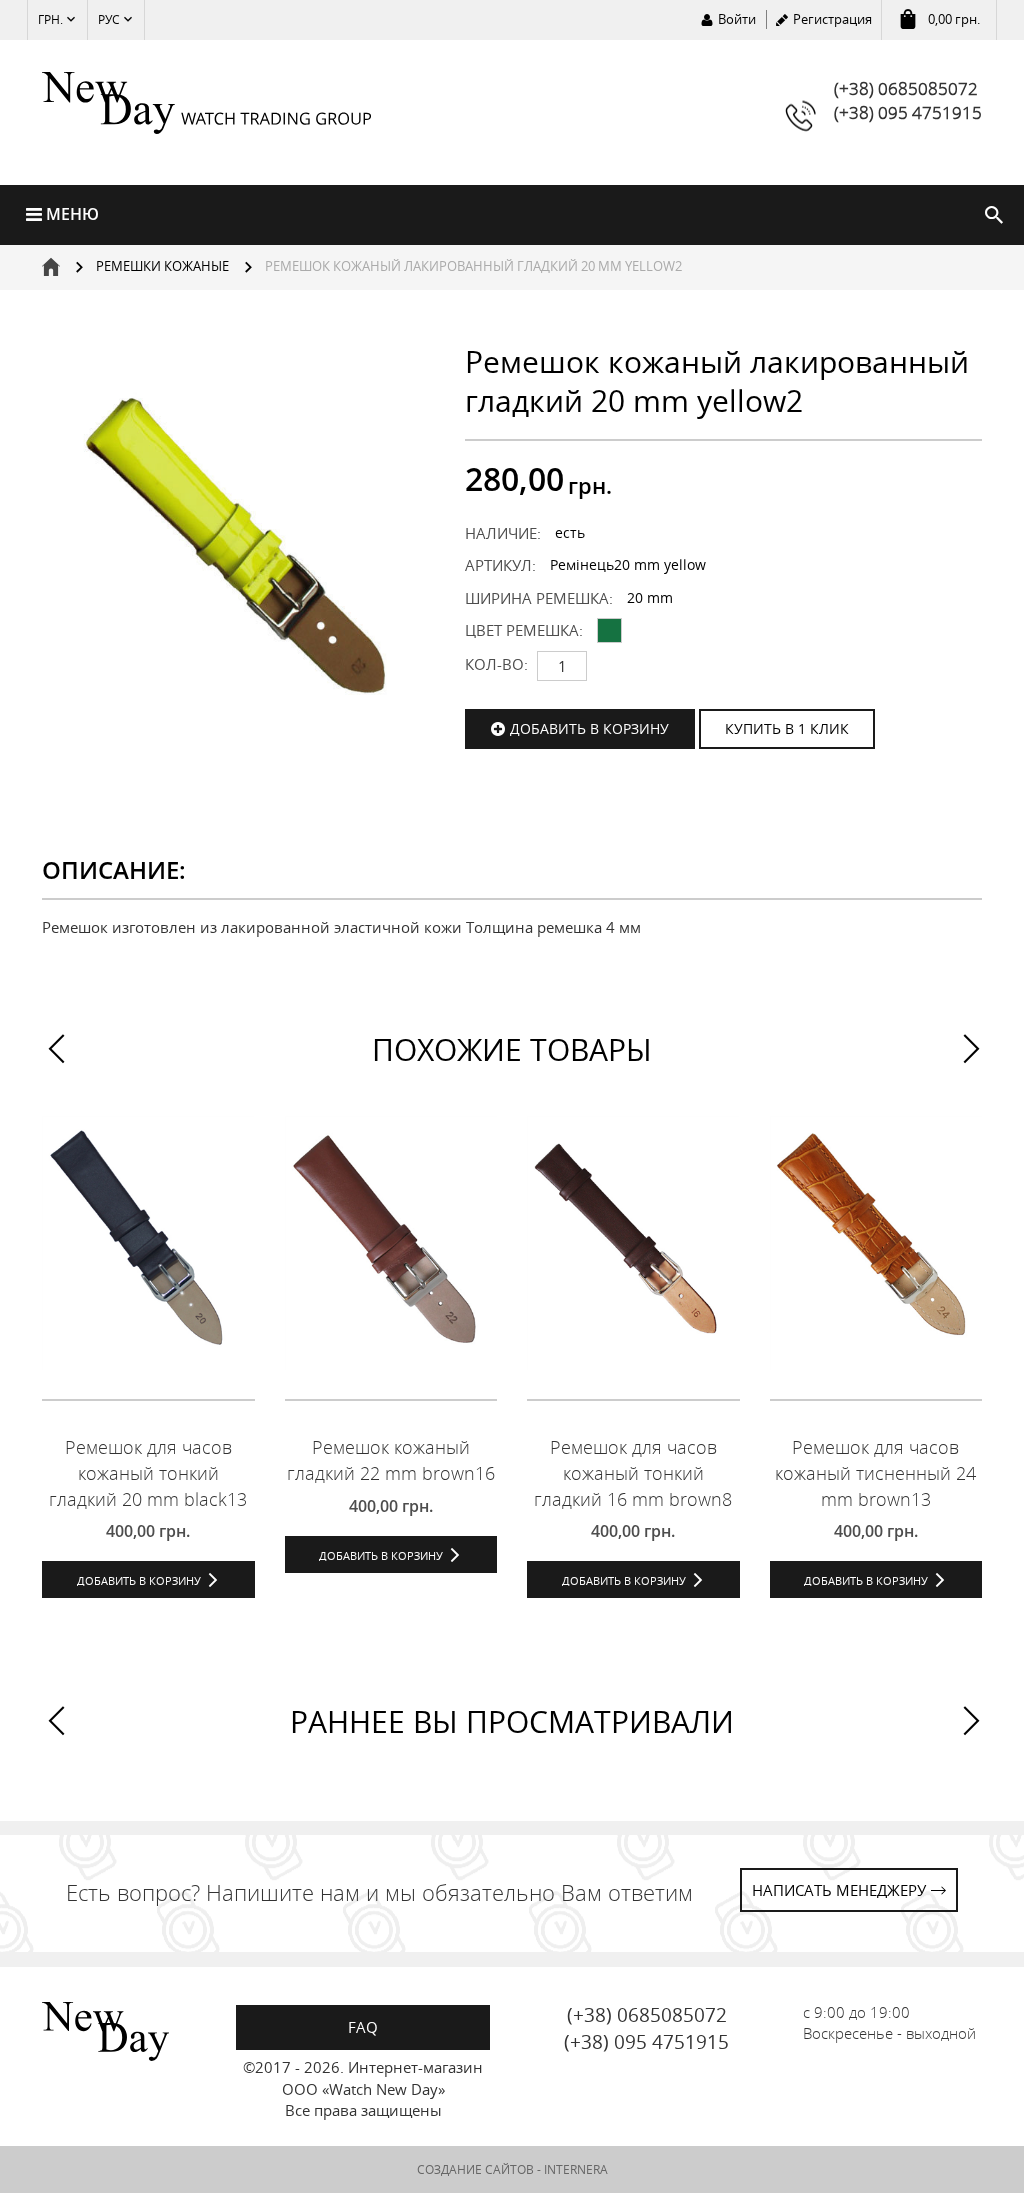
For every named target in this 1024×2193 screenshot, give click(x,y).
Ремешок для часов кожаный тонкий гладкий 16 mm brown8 (633, 1472)
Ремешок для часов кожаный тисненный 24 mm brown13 (875, 1472)
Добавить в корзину (589, 728)
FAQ (363, 2027)
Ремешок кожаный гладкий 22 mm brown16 (391, 1460)
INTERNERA (576, 2169)
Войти (737, 19)
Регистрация (832, 19)
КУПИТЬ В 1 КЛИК (787, 728)
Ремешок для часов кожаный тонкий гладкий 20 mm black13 (148, 1472)
